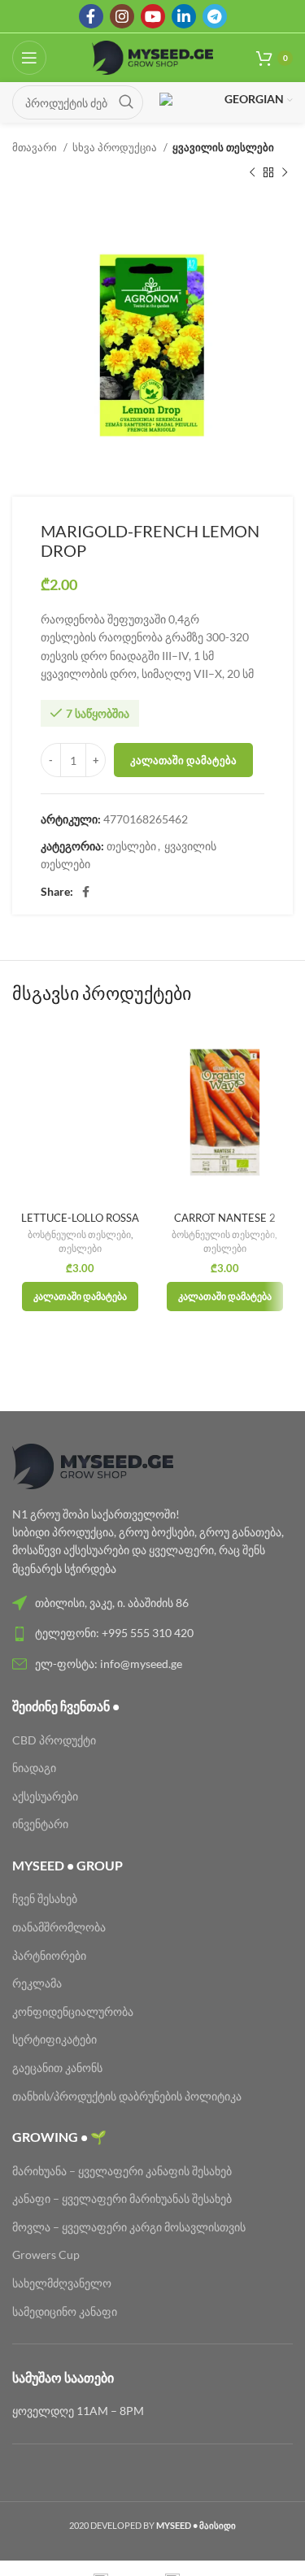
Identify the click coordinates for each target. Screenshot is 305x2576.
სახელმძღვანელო (62, 2283)
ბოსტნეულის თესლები (79, 1234)
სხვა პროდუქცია (116, 147)
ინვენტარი (40, 1824)
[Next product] (285, 172)
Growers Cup (46, 2255)
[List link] (152, 1603)
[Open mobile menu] (29, 58)
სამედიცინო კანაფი (65, 2311)
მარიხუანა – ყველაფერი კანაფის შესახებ (123, 2171)
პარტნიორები (49, 1955)
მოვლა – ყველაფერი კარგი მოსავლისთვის (129, 2227)
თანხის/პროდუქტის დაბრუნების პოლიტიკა (127, 2096)
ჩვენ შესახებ (45, 1898)
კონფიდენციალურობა (73, 2011)
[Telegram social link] (215, 16)
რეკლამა (37, 1983)
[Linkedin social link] (184, 16)
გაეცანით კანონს (57, 2068)
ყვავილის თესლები (223, 147)
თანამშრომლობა (59, 1927)
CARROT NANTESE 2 (225, 1218)
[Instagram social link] (122, 16)
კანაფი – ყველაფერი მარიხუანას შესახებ (122, 2198)
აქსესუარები (45, 1796)
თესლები (131, 846)
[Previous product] (252, 172)
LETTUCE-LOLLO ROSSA (80, 1218)
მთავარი (36, 147)
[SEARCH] (126, 102)
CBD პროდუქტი (54, 1740)
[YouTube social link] (153, 16)
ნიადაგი (34, 1768)
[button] (80, 1297)
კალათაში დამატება (183, 760)
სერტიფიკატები (54, 2039)
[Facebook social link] (91, 16)
